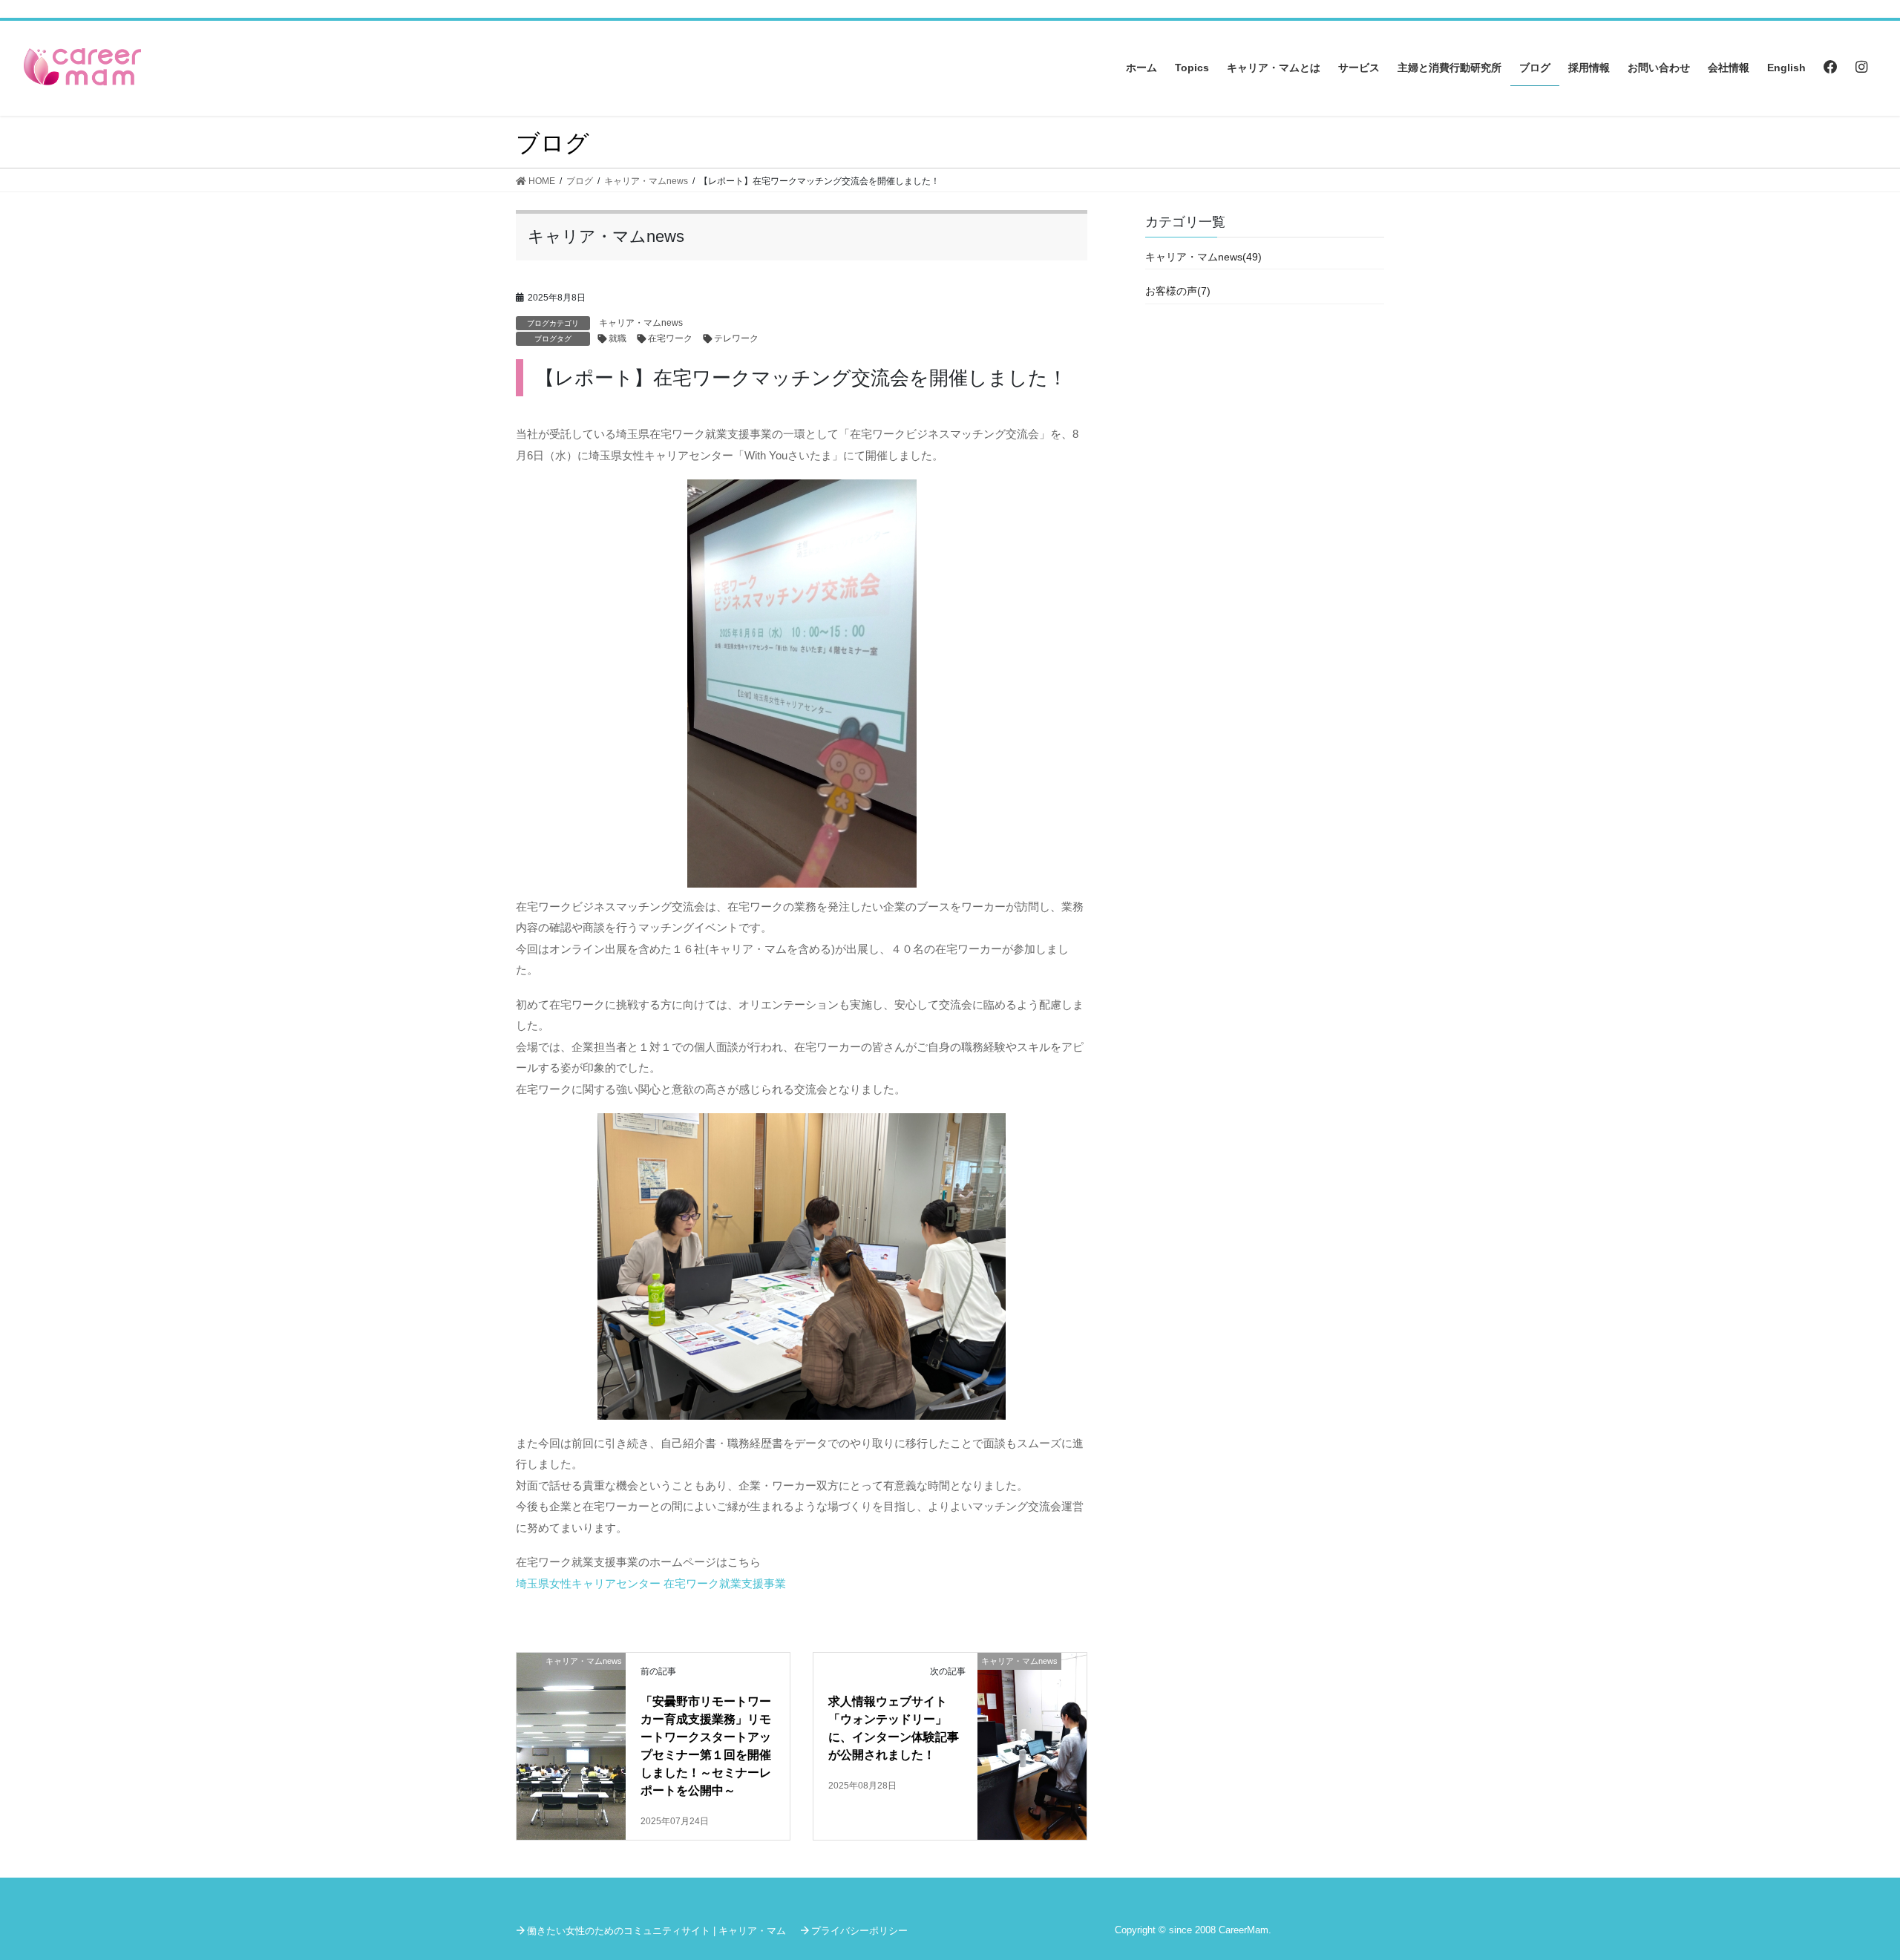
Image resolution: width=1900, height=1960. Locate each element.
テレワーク (736, 338)
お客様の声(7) (1178, 291)
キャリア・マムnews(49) (1203, 257)
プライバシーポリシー (859, 1931)
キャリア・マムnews (641, 323)
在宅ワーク (670, 338)
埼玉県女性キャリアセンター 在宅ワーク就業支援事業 (651, 1583)
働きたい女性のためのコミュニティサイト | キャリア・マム (656, 1931)
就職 (617, 338)
